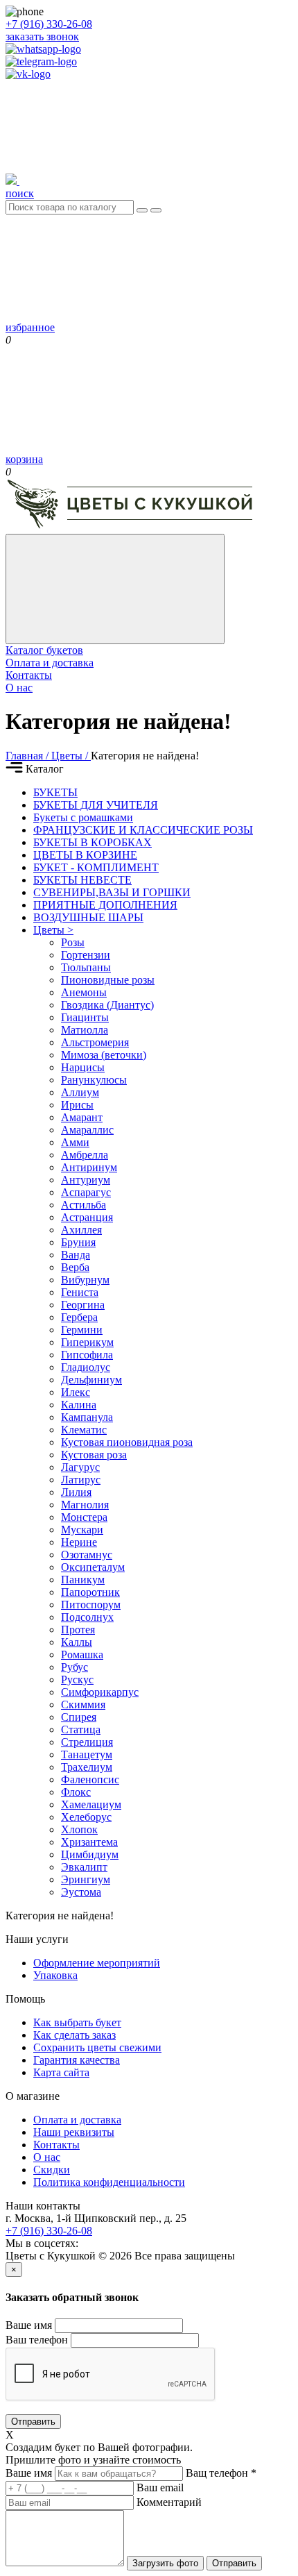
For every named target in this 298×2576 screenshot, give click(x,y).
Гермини (82, 1330)
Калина (79, 1405)
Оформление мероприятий (97, 1963)
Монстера (84, 1517)
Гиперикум (87, 1342)
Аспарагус (86, 1192)
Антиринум (89, 1167)
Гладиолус (86, 1367)
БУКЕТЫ (55, 792)
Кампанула (87, 1417)
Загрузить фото (165, 2563)
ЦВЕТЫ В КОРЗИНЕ (85, 855)
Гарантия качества (77, 2060)
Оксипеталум (93, 1567)
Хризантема (89, 1842)
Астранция (87, 1217)
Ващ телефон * (221, 2473)
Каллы (77, 1642)
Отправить (33, 2422)
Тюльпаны (86, 967)
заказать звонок (42, 36)
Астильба (84, 1205)
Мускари (82, 1530)
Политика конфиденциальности (109, 2182)
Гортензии (86, 955)
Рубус (74, 1667)
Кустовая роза (94, 1455)
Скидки (52, 2170)
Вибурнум (85, 1280)
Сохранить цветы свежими (97, 2047)
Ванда (76, 1255)
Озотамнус (87, 1555)
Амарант (82, 1117)
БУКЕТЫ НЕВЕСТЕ (82, 880)
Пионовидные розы (108, 980)
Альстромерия (95, 1042)
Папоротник (90, 1592)
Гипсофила (87, 1355)
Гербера (79, 1317)
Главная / (28, 756)
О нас (19, 688)
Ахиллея (81, 1230)
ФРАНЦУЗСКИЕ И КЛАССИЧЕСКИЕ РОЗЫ (143, 830)
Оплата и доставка (50, 663)
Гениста (80, 1292)
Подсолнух (87, 1617)
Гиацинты (85, 1017)
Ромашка (82, 1655)
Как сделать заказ (74, 2035)
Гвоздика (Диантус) (107, 1005)
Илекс (76, 1392)
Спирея (79, 1717)
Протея (78, 1630)
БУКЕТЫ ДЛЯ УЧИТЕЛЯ (96, 805)
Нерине (79, 1542)
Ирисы (77, 1105)
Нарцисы (83, 1067)
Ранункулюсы (94, 1080)
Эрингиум (86, 1879)
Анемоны (84, 992)
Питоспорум (91, 1605)
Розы (73, 942)
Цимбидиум (90, 1854)
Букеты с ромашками (83, 817)
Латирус (81, 1480)
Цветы (53, 930)
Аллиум (80, 1092)
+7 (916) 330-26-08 (49, 24)
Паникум (83, 1580)
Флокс (76, 1792)
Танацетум (87, 1754)
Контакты (29, 675)
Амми (75, 1142)
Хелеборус (86, 1817)
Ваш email (160, 2487)
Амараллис (87, 1130)
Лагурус (80, 1467)
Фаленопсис (90, 1779)
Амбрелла (85, 1155)
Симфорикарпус (100, 1692)
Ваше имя (29, 2325)
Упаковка (55, 1975)
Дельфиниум (91, 1380)
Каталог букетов (44, 650)
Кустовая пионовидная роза (127, 1442)
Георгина (83, 1305)
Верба (75, 1267)
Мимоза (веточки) (104, 1055)
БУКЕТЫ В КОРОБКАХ (93, 842)
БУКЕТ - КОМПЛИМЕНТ (96, 867)
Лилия (76, 1492)
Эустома (81, 1892)
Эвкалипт (84, 1867)
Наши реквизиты (74, 2132)
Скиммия (83, 1704)
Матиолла (85, 1030)
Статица (81, 1729)
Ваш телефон (37, 2340)
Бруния (78, 1242)
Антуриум (86, 1180)
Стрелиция (87, 1742)
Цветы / (71, 756)
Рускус (77, 1680)
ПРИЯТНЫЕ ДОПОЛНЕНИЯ (105, 905)
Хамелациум (91, 1804)
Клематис (84, 1430)
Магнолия (85, 1505)
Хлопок (79, 1829)
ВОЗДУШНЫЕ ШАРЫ (88, 917)
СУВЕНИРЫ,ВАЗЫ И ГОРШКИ (112, 892)
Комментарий (169, 2502)
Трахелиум (87, 1767)
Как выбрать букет (77, 2022)
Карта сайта (61, 2072)
